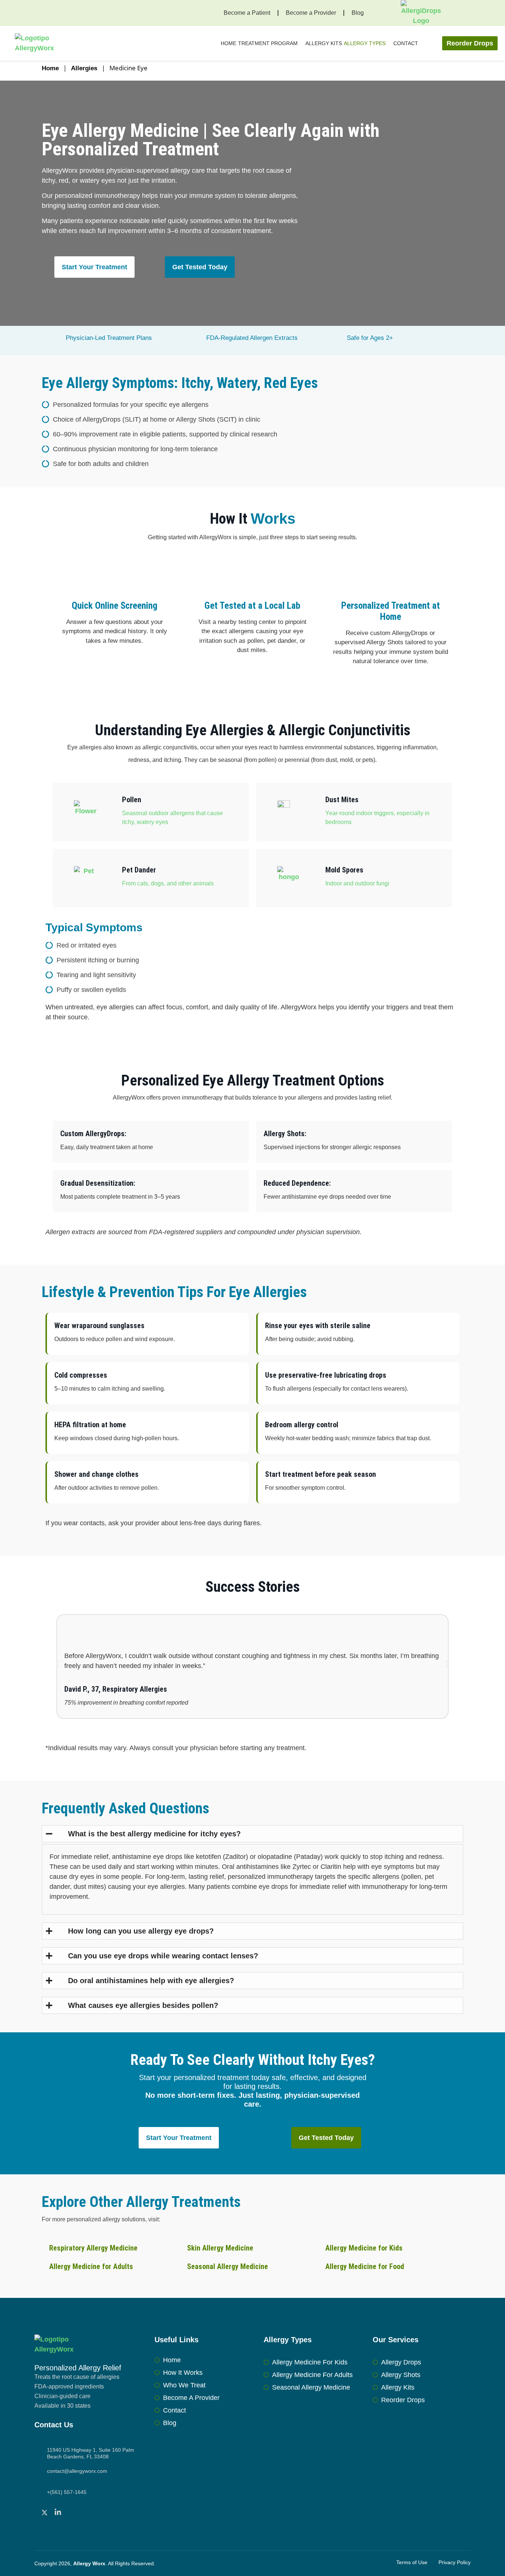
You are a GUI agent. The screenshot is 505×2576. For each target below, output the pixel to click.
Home (228, 43)
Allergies (84, 68)
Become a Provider (311, 13)
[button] (57, 1664)
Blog (358, 13)
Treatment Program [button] (268, 43)
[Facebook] (35, 2512)
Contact (406, 43)
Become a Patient (247, 13)
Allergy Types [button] (365, 43)
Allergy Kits (324, 43)
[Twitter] (46, 2512)
